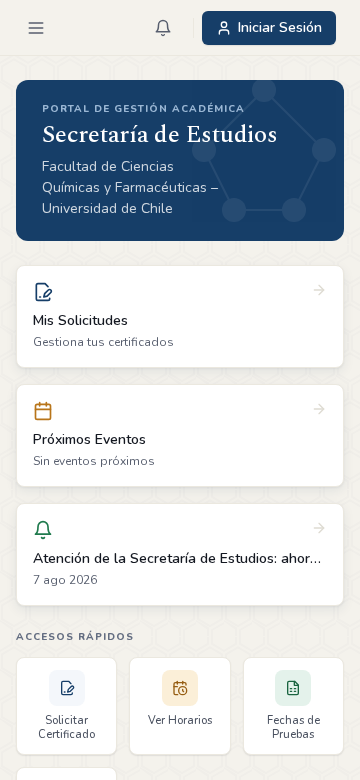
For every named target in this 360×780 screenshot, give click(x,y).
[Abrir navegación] (36, 28)
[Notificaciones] (163, 28)
